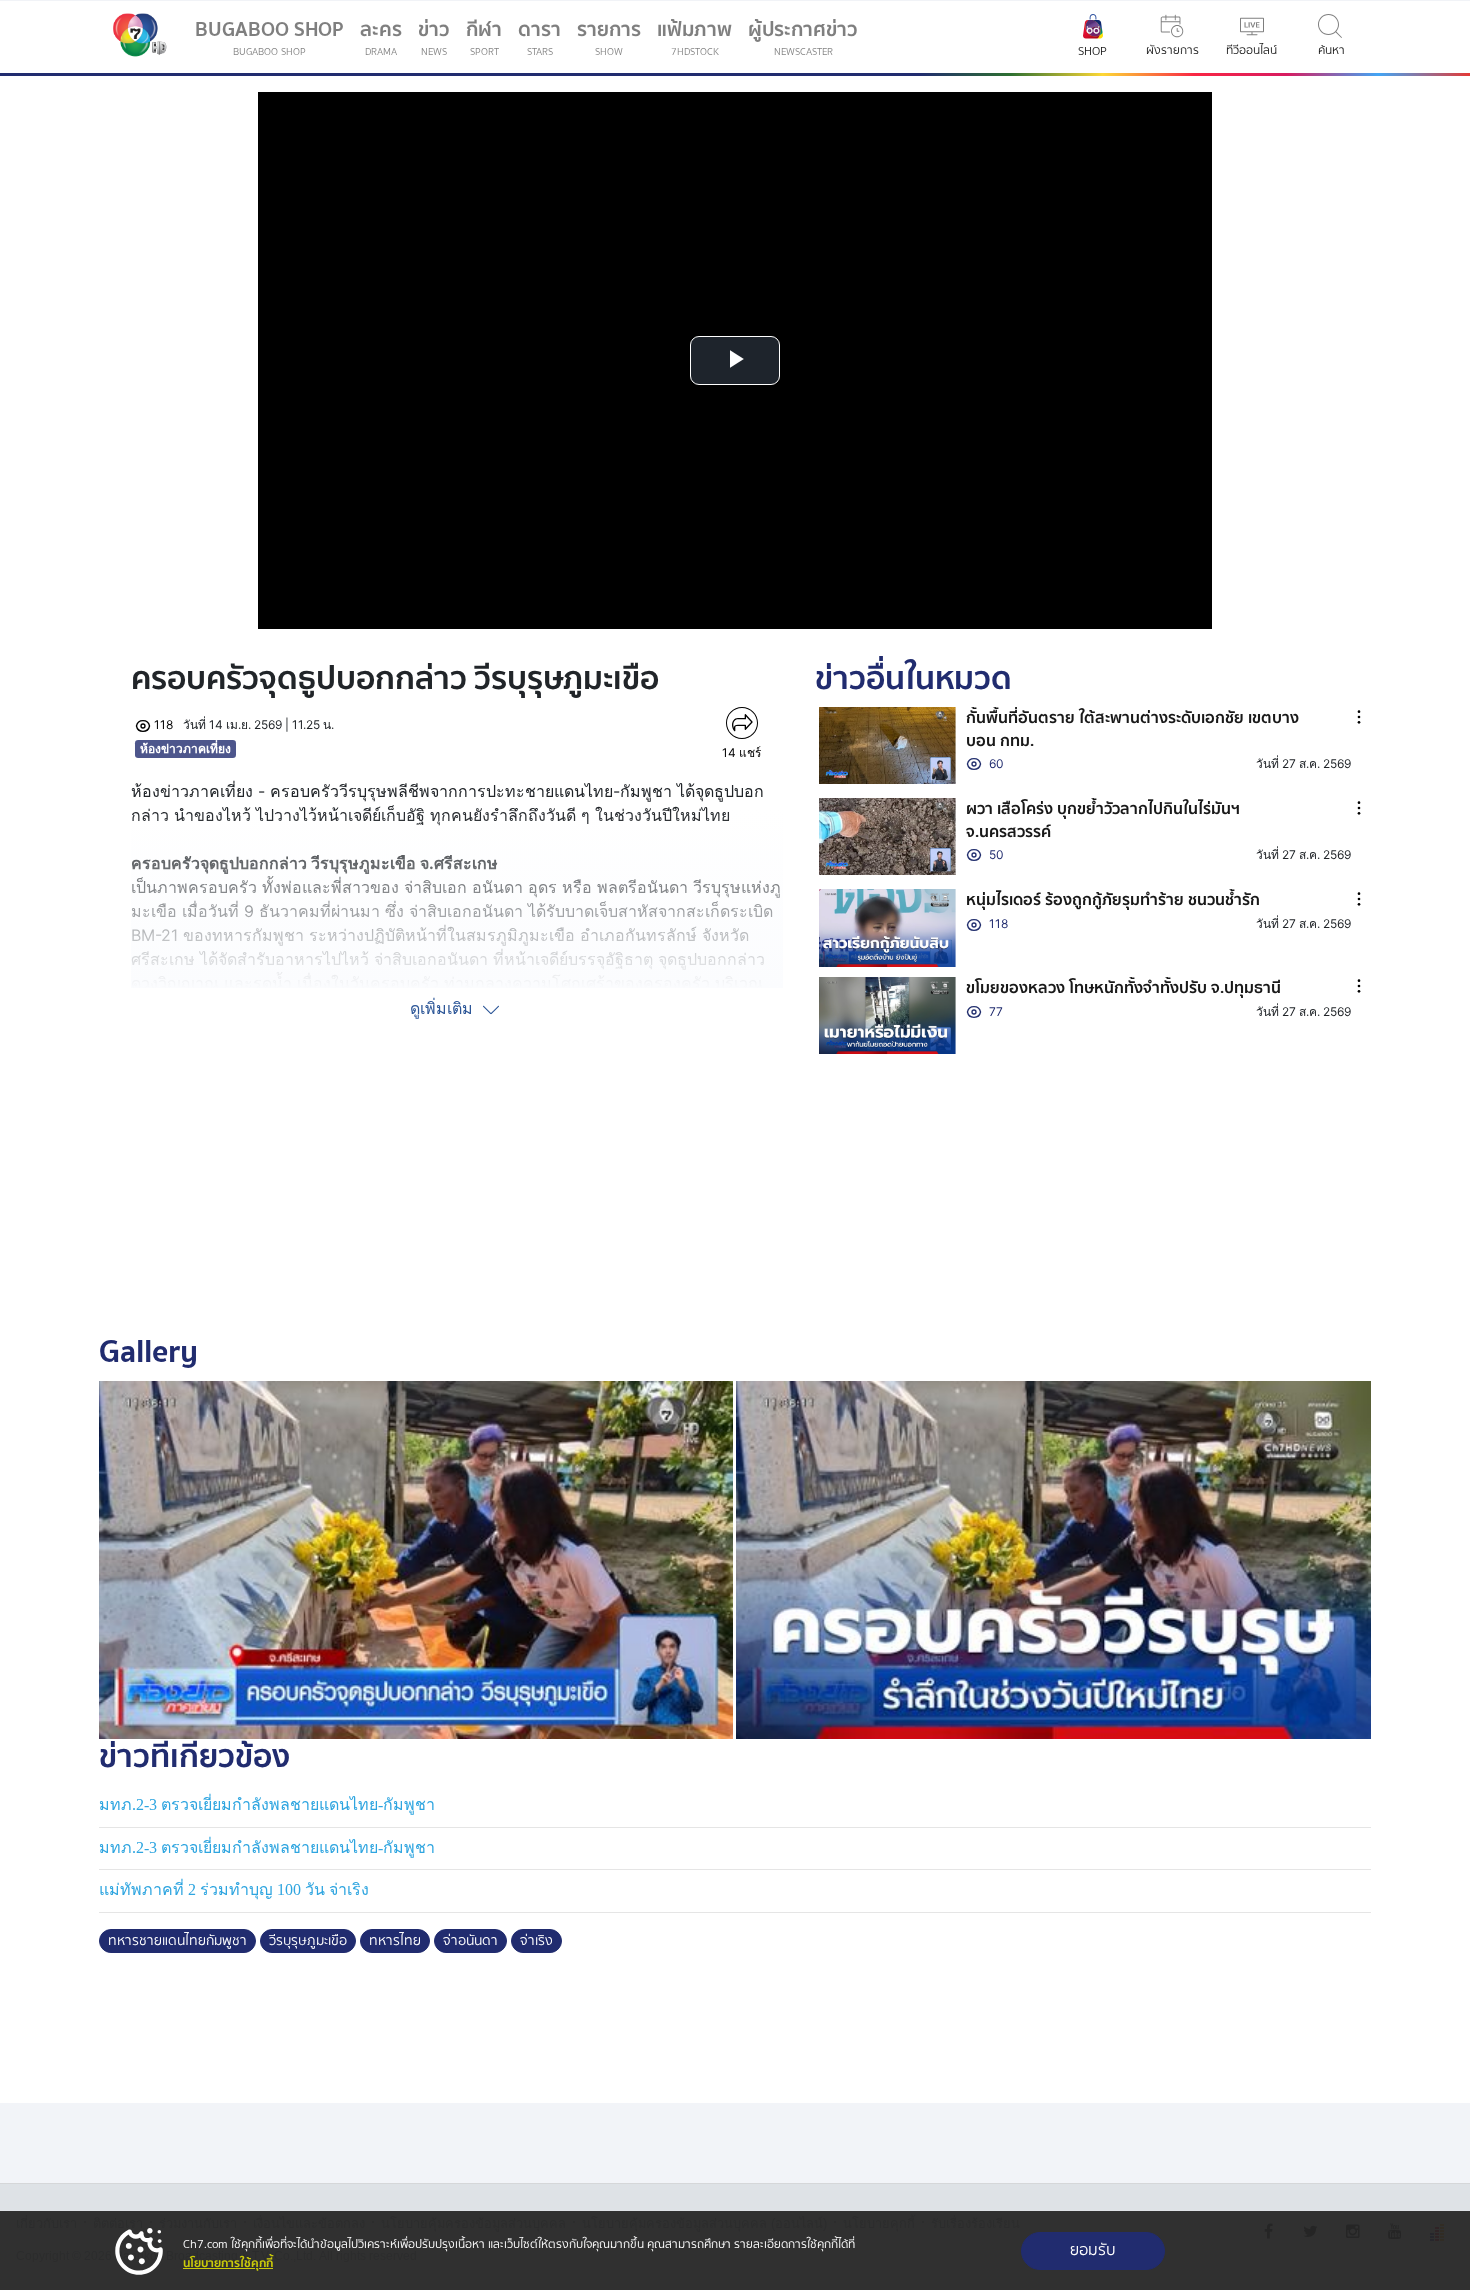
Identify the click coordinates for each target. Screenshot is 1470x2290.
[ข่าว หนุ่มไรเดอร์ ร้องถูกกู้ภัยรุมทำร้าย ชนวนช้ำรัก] (887, 927)
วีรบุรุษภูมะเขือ (308, 1941)
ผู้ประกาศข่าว (803, 36)
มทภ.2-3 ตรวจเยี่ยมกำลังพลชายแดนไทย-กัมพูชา (267, 1804)
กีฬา (488, 41)
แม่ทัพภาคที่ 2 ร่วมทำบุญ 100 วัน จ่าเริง (234, 1889)
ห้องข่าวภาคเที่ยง (185, 748)
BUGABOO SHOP (269, 36)
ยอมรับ (1093, 2250)
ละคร (381, 36)
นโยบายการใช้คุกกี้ (228, 2263)
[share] (741, 723)
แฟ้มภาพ (694, 36)
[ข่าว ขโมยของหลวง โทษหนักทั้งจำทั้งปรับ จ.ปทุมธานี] (887, 1015)
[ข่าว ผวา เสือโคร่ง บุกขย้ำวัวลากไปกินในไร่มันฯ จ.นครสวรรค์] (887, 836)
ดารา (539, 36)
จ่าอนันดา (470, 1941)
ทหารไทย (395, 1941)
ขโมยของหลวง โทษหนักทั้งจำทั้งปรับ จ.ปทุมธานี (1123, 988)
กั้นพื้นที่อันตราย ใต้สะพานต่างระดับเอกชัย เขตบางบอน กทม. (1132, 729)
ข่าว (434, 36)
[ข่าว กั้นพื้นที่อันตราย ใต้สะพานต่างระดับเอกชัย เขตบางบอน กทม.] (887, 745)
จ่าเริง (536, 1941)
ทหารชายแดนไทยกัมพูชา (177, 1941)
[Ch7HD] (135, 37)
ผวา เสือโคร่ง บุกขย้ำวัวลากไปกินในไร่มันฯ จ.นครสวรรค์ (1103, 820)
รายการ (609, 36)
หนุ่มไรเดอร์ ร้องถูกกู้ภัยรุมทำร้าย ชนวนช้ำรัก (1113, 900)
